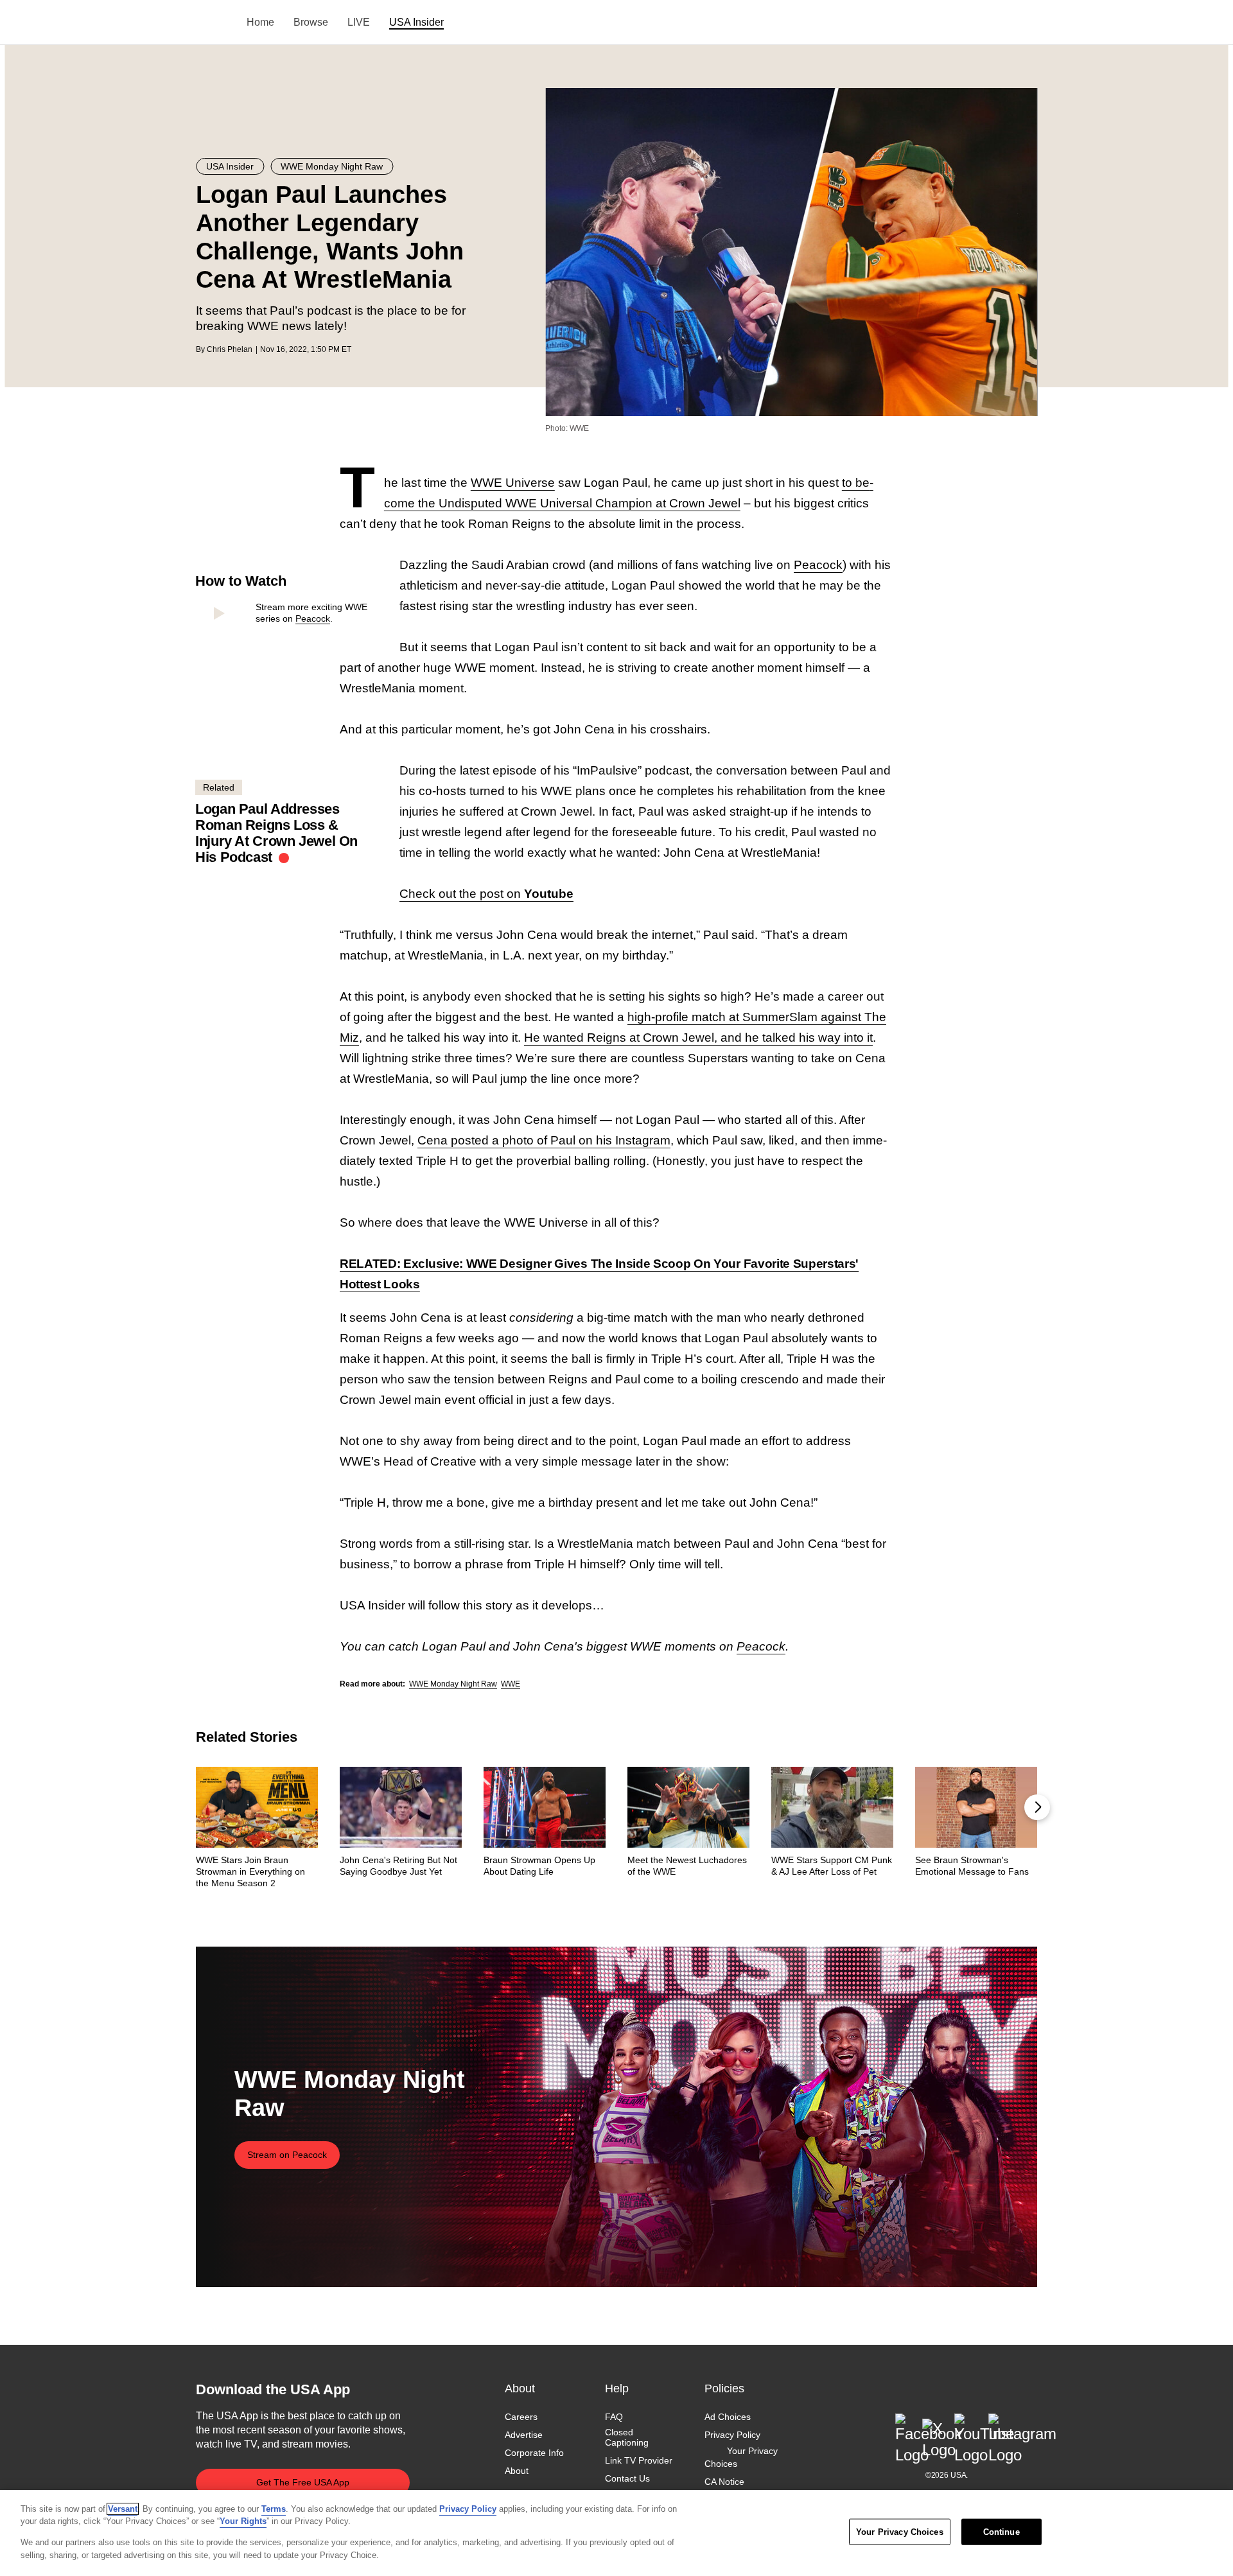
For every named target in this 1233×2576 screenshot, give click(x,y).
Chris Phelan (230, 349)
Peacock (313, 618)
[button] (1037, 1807)
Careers (521, 2417)
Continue (1001, 2532)
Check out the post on (486, 894)
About (517, 2471)
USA (213, 23)
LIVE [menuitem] (359, 22)
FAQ (614, 2417)
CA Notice (724, 2482)
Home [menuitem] (260, 22)
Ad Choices (728, 2417)
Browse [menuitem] (311, 22)
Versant (123, 2509)
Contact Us (627, 2479)
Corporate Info (534, 2453)
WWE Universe (513, 483)
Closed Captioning (627, 2437)
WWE (511, 1684)
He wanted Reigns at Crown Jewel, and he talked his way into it (698, 1038)
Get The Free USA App (303, 2482)
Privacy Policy (732, 2435)
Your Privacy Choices (741, 2458)
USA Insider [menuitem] (416, 22)
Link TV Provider (639, 2461)
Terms (274, 2509)
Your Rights (243, 2521)
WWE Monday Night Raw (453, 1684)
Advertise (524, 2435)
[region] (616, 2533)
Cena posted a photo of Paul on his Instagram (544, 1140)
